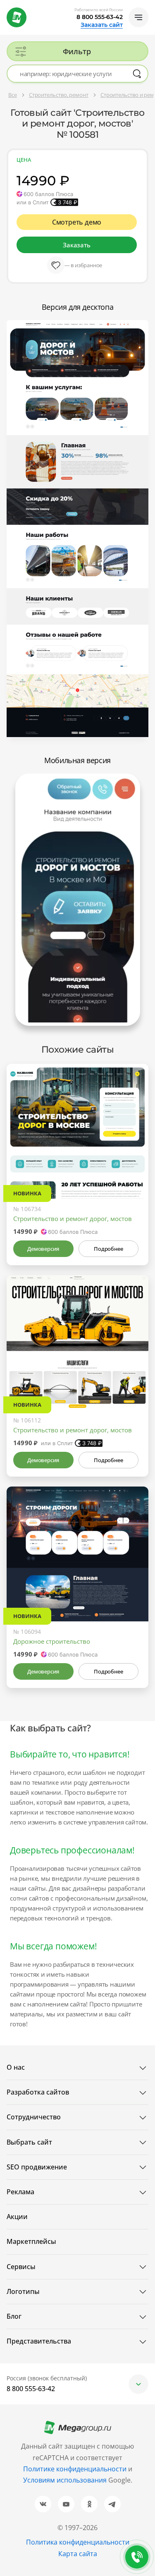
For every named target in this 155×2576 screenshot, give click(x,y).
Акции (17, 2217)
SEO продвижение (37, 2167)
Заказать (76, 245)
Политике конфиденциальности (75, 2469)
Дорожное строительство (52, 1641)
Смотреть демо (77, 222)
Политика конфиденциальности (78, 2542)
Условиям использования (66, 2480)
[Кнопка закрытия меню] (148, 7)
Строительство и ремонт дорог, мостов (73, 1219)
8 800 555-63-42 (100, 17)
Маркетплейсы (31, 2241)
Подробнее (108, 1249)
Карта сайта (78, 2554)
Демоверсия (43, 1249)
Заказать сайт (102, 25)
